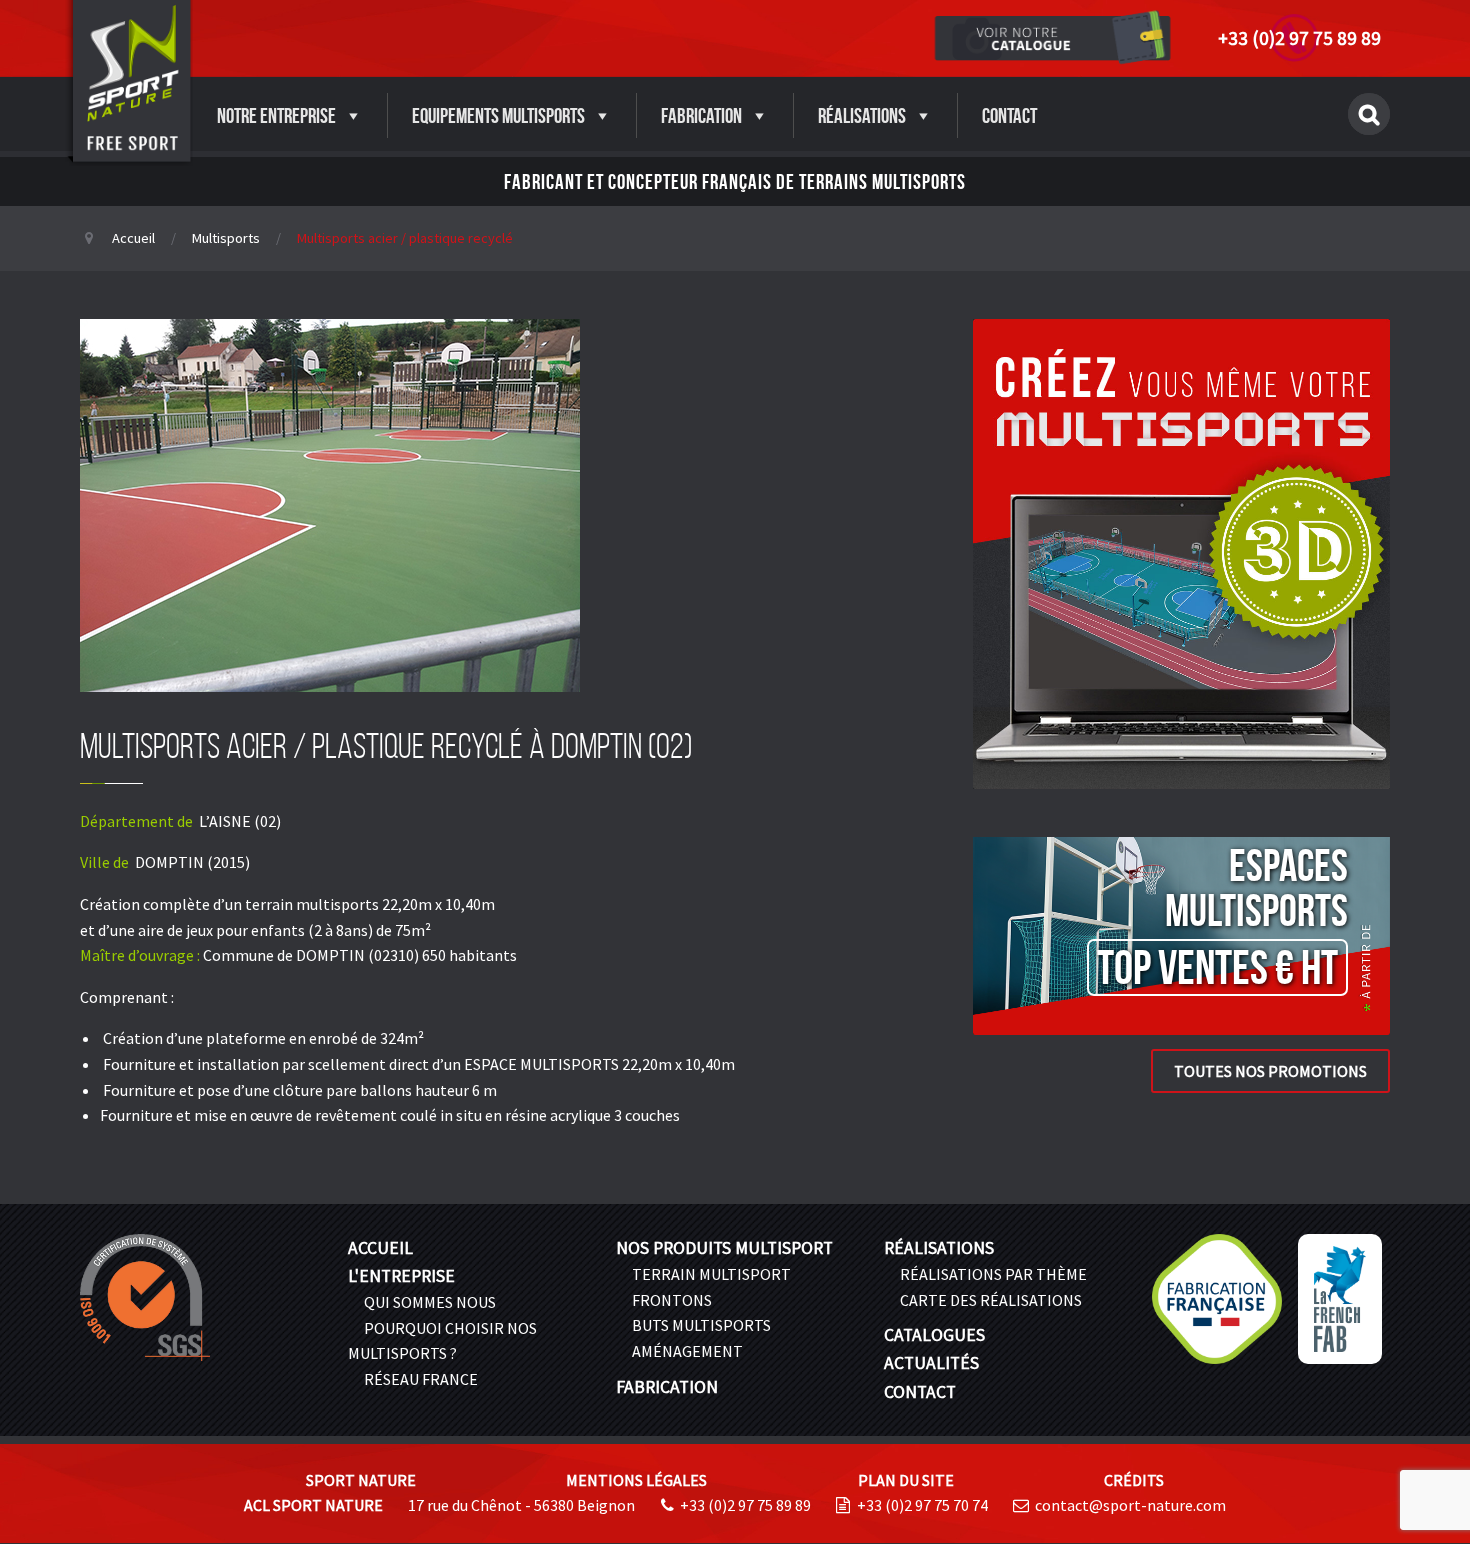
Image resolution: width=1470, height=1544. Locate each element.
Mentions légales (636, 1480)
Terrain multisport (711, 1274)
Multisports (226, 238)
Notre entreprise (276, 115)
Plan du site (906, 1480)
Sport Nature (361, 1480)
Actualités (931, 1363)
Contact (1009, 115)
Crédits (1134, 1480)
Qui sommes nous (430, 1302)
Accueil (133, 238)
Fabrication (701, 115)
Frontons (672, 1300)
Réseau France (421, 1379)
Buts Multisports (701, 1325)
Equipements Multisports (498, 115)
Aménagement (687, 1351)
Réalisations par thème (993, 1274)
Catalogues (934, 1335)
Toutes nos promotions (1270, 1071)
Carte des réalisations (991, 1300)
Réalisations (862, 115)
